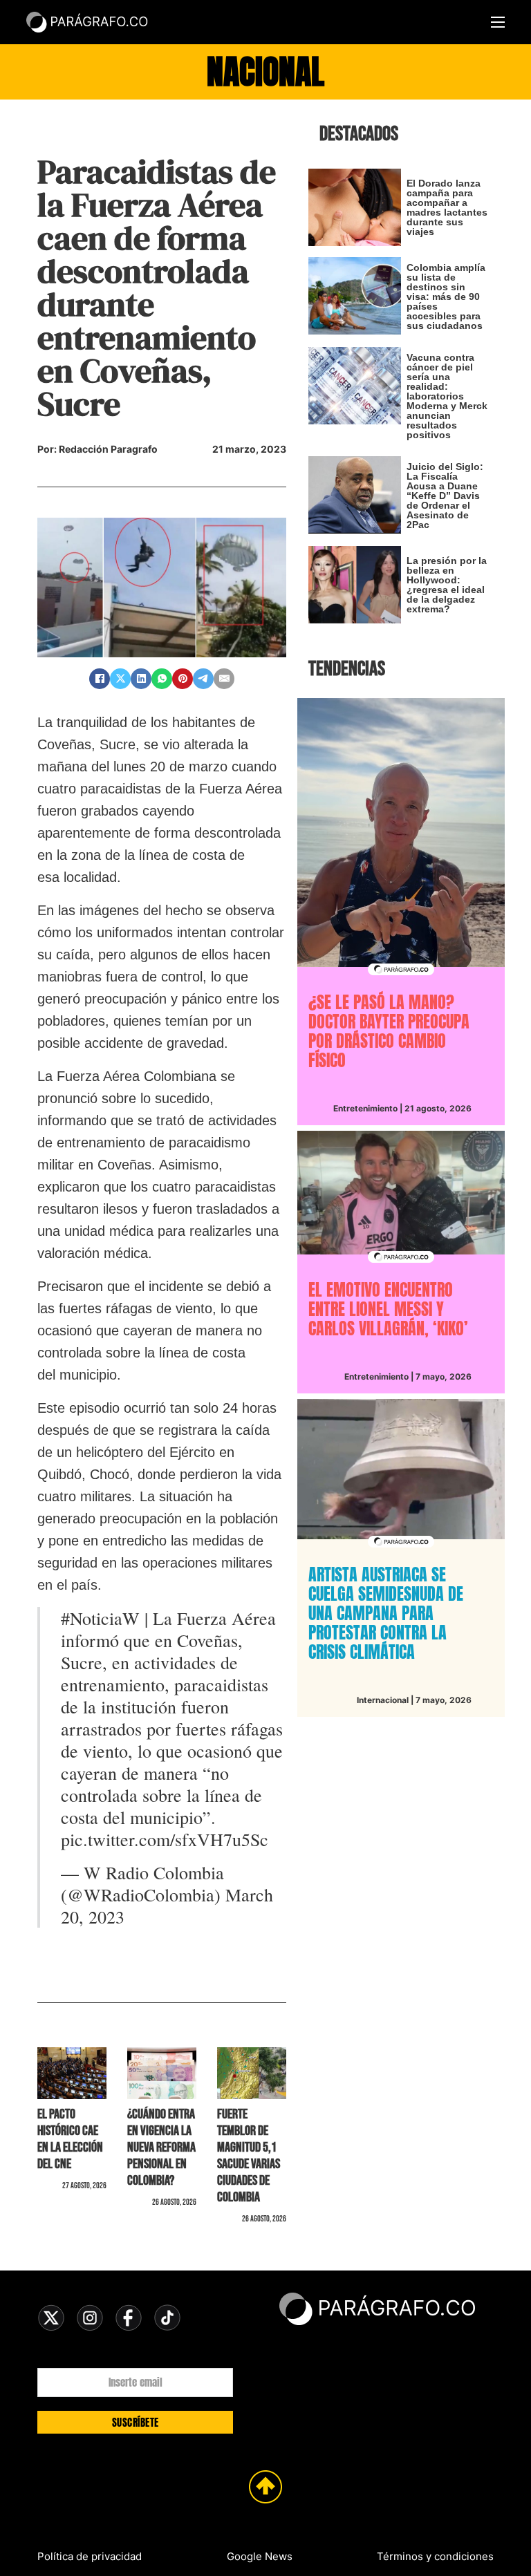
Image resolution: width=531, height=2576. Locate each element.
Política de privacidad (90, 2556)
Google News (260, 2556)
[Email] (224, 679)
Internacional (383, 1700)
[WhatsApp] (162, 679)
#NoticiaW (100, 1618)
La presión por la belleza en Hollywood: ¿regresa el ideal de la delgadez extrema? (447, 585)
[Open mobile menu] (498, 22)
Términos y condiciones (435, 2556)
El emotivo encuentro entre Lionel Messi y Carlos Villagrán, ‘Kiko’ (388, 1309)
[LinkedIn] (141, 679)
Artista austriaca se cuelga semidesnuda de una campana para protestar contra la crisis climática (386, 1613)
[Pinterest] (183, 679)
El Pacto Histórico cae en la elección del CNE (70, 2139)
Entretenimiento (365, 1108)
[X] (120, 679)
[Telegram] (203, 679)
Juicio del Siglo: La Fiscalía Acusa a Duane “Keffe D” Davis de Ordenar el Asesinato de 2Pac (445, 496)
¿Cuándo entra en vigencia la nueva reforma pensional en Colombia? (161, 2147)
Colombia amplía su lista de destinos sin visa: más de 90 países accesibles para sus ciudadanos (446, 297)
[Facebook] (100, 679)
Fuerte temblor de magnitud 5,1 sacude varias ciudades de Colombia (249, 2156)
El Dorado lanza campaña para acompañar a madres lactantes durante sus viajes (447, 207)
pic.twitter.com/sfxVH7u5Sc (165, 1839)
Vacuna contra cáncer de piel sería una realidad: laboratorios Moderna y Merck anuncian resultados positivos (447, 396)
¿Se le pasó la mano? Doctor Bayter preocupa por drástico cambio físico (389, 1031)
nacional (265, 72)
